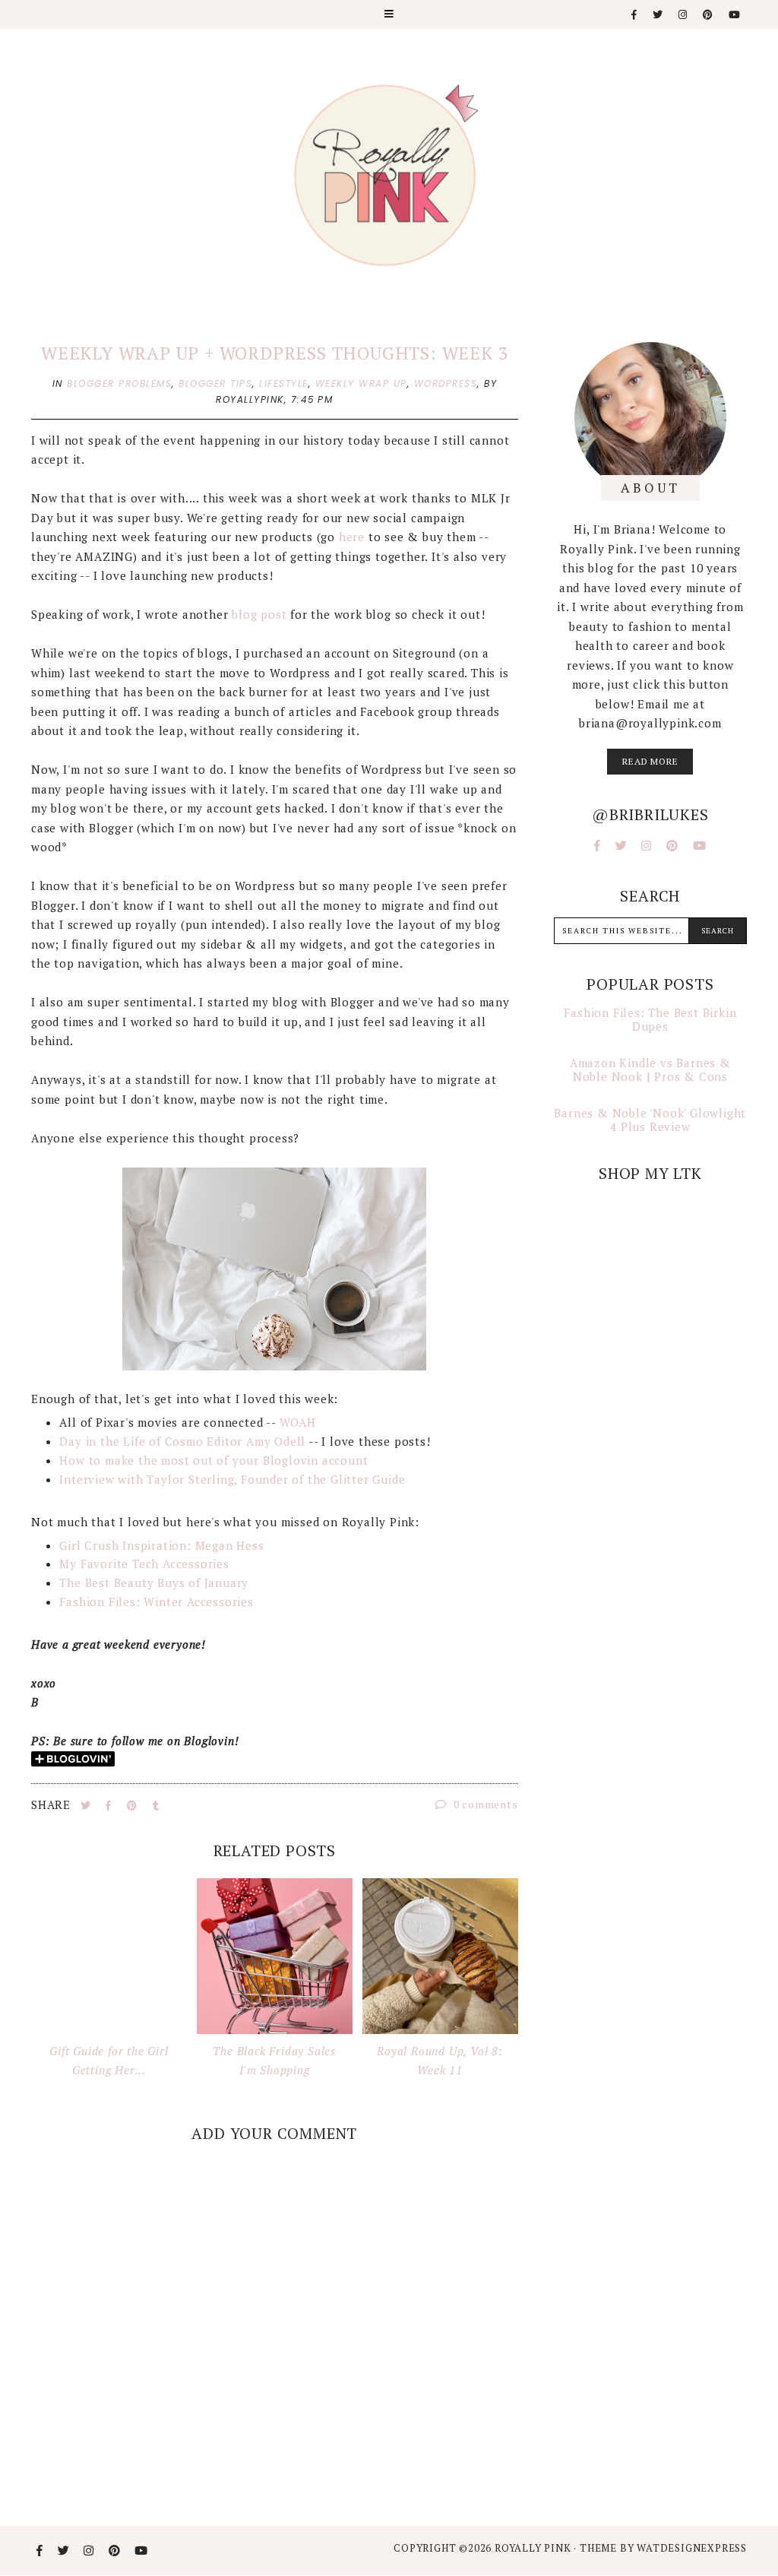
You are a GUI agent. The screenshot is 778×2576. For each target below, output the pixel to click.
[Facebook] (635, 15)
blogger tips (215, 383)
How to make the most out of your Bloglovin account (213, 1460)
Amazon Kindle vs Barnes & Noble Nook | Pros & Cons (650, 1069)
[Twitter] (658, 15)
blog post (261, 614)
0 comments (484, 1804)
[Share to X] (87, 1805)
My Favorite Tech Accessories (146, 1564)
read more (650, 761)
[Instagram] (683, 15)
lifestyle (284, 383)
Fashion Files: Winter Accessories (156, 1602)
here (352, 537)
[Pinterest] (708, 15)
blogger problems (119, 383)
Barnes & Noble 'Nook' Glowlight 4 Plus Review (650, 1120)
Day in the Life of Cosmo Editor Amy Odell (182, 1441)
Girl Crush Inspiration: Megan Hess (161, 1545)
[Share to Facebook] (110, 1805)
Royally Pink (534, 2548)
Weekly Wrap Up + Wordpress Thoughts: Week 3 (274, 353)
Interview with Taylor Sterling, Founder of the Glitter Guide (232, 1479)
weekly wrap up (361, 383)
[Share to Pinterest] (134, 1805)
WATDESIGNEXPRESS (692, 2548)
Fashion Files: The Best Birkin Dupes (650, 1019)
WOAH (298, 1422)
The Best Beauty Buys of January (154, 1583)
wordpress (446, 383)
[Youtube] (735, 15)
